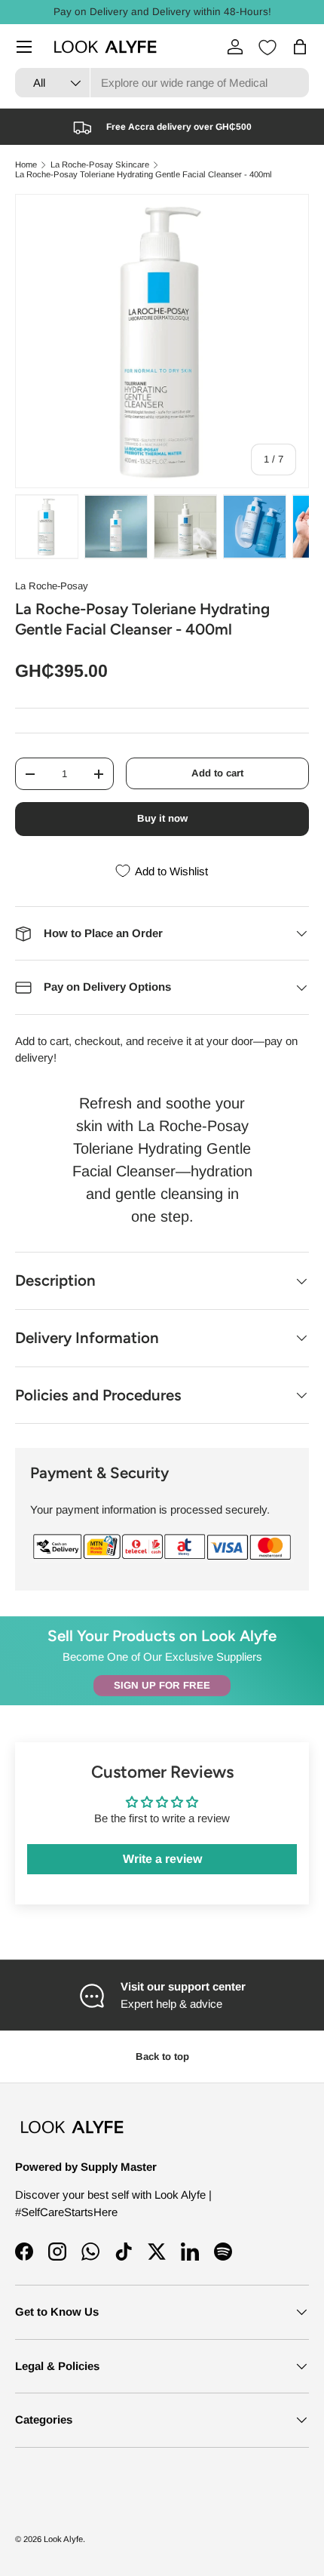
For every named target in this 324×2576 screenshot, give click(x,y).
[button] (300, 47)
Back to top (162, 2056)
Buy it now (162, 818)
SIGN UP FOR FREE (162, 1685)
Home (26, 165)
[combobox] (162, 83)
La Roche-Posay (52, 586)
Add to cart (217, 773)
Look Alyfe (63, 2539)
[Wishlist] (267, 48)
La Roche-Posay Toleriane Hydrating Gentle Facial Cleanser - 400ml (144, 175)
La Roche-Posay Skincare (100, 165)
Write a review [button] (162, 1859)
